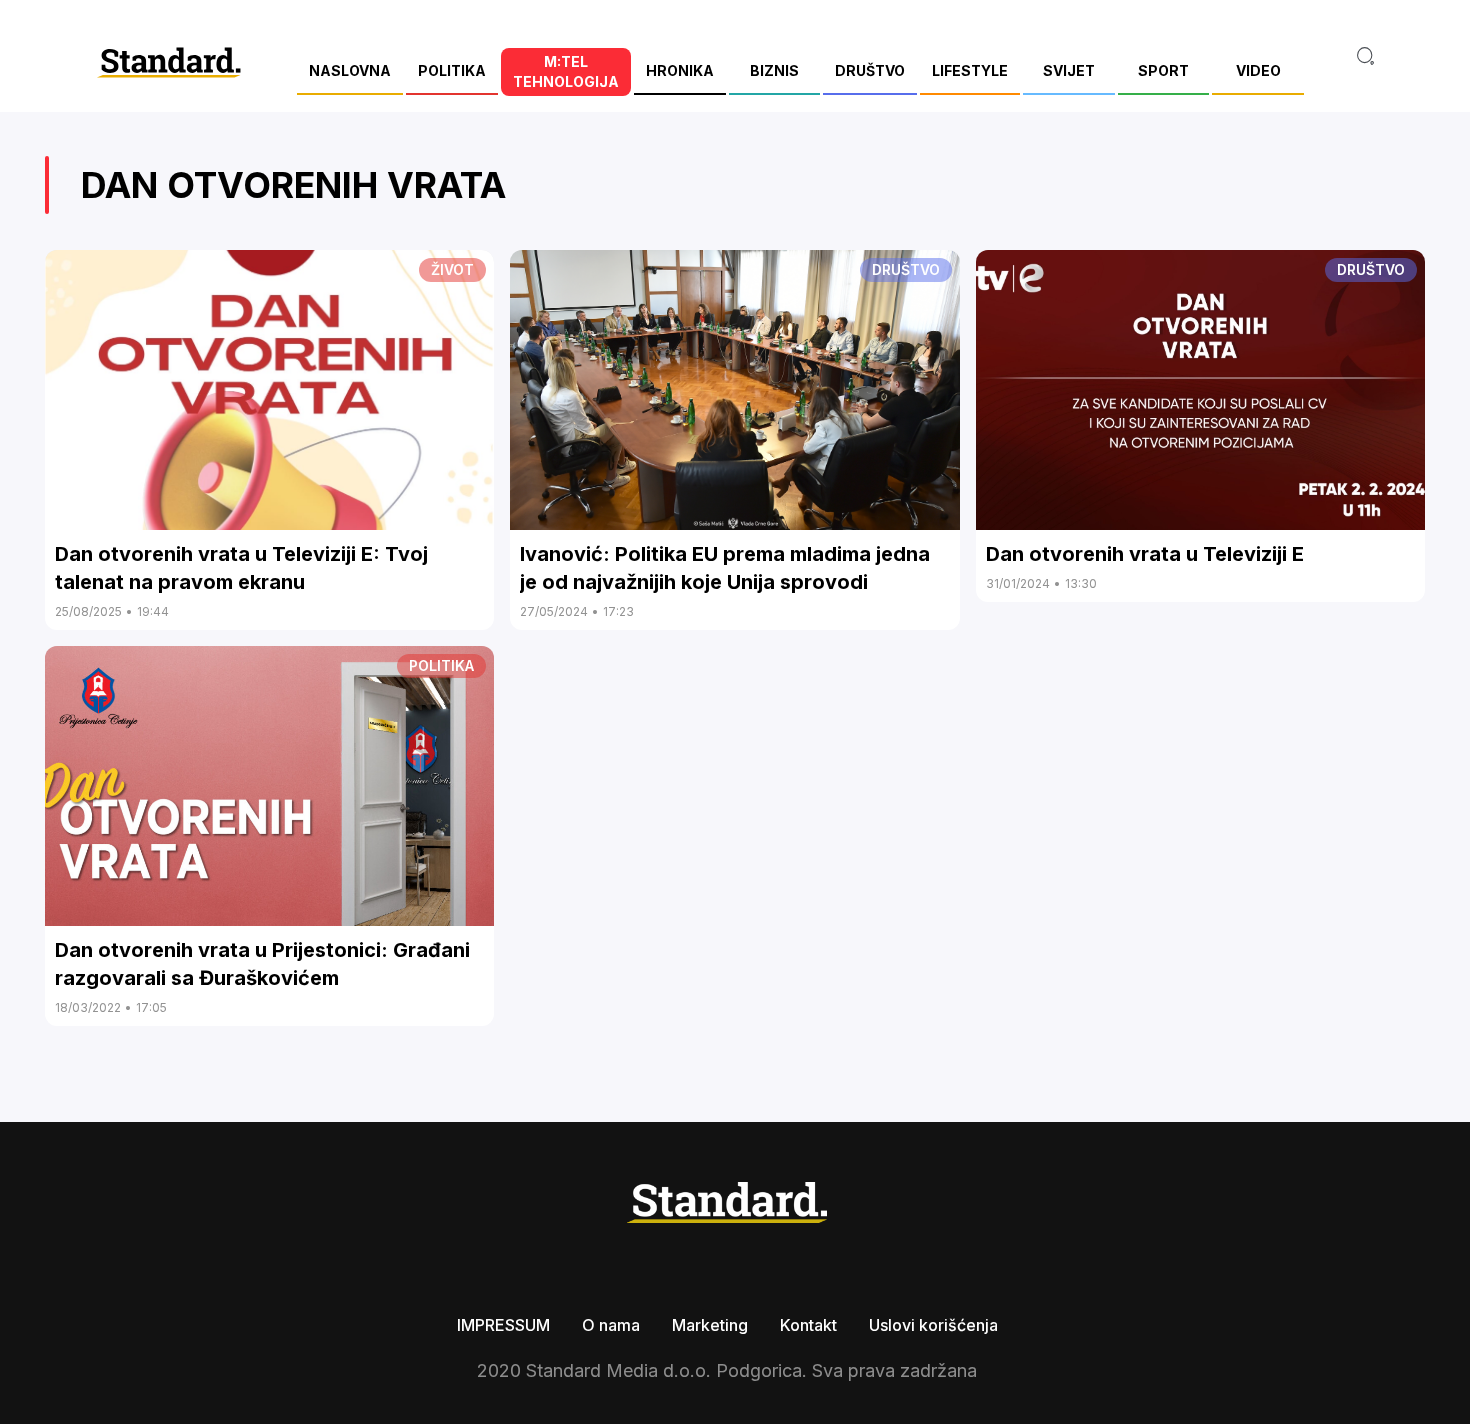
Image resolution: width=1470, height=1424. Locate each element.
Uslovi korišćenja (933, 1325)
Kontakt (808, 1325)
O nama (611, 1325)
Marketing (710, 1325)
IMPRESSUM (503, 1325)
